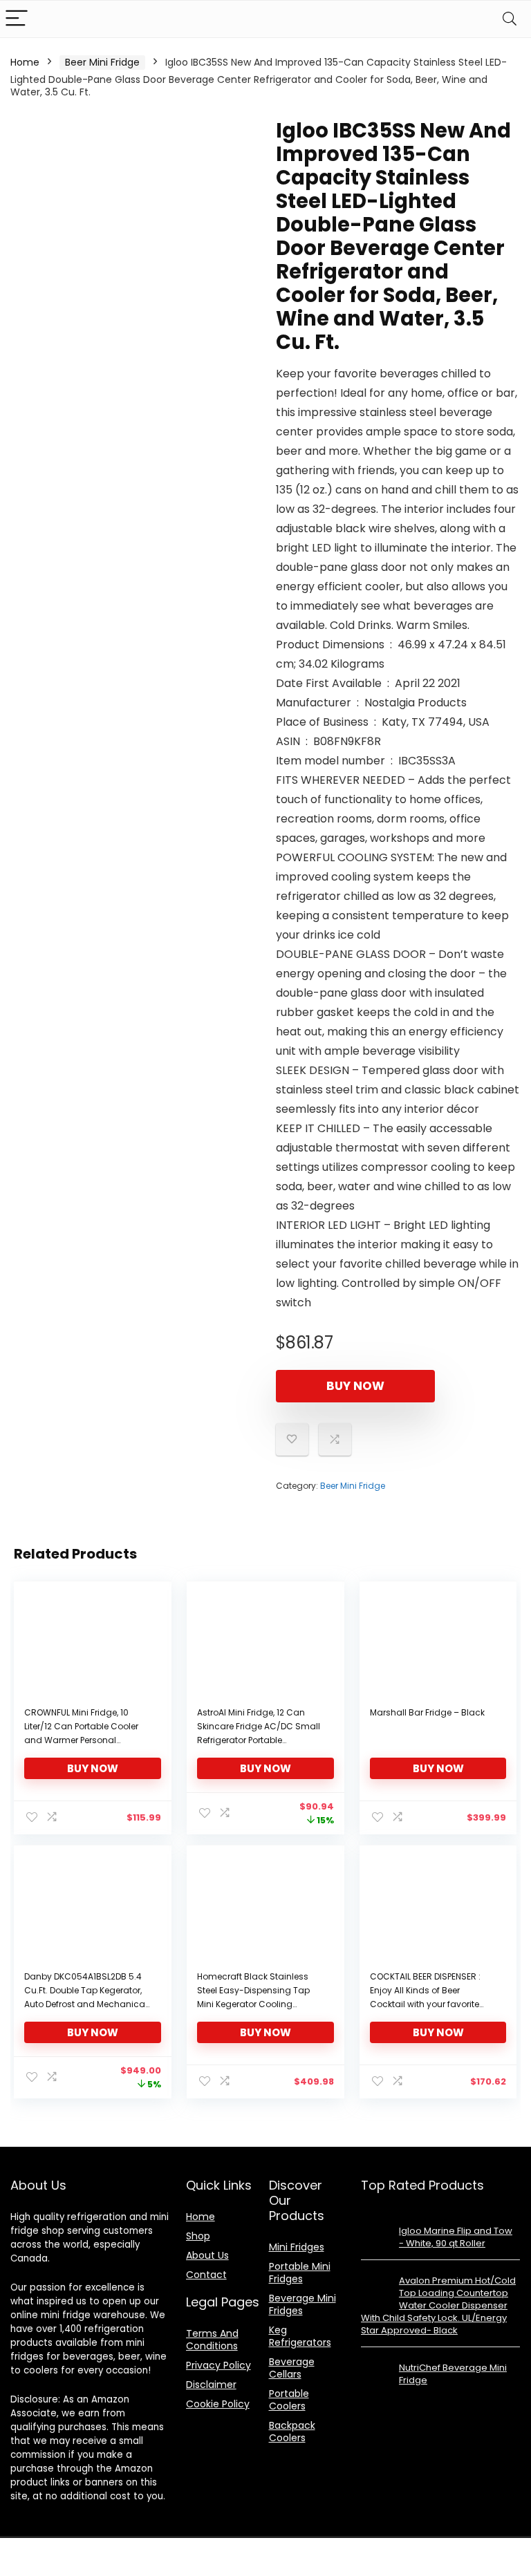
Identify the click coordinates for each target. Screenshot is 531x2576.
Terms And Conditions (212, 2340)
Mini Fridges (297, 2247)
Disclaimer (211, 2385)
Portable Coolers (289, 2400)
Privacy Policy (218, 2365)
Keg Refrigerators (300, 2336)
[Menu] (17, 19)
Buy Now (355, 1386)
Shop (198, 2236)
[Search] (510, 19)
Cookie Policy (218, 2404)
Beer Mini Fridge (102, 62)
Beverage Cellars (292, 2368)
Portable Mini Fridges (300, 2273)
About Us (207, 2255)
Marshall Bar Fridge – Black (427, 1712)
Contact (206, 2275)
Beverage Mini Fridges (302, 2304)
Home (25, 62)
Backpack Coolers (292, 2432)
